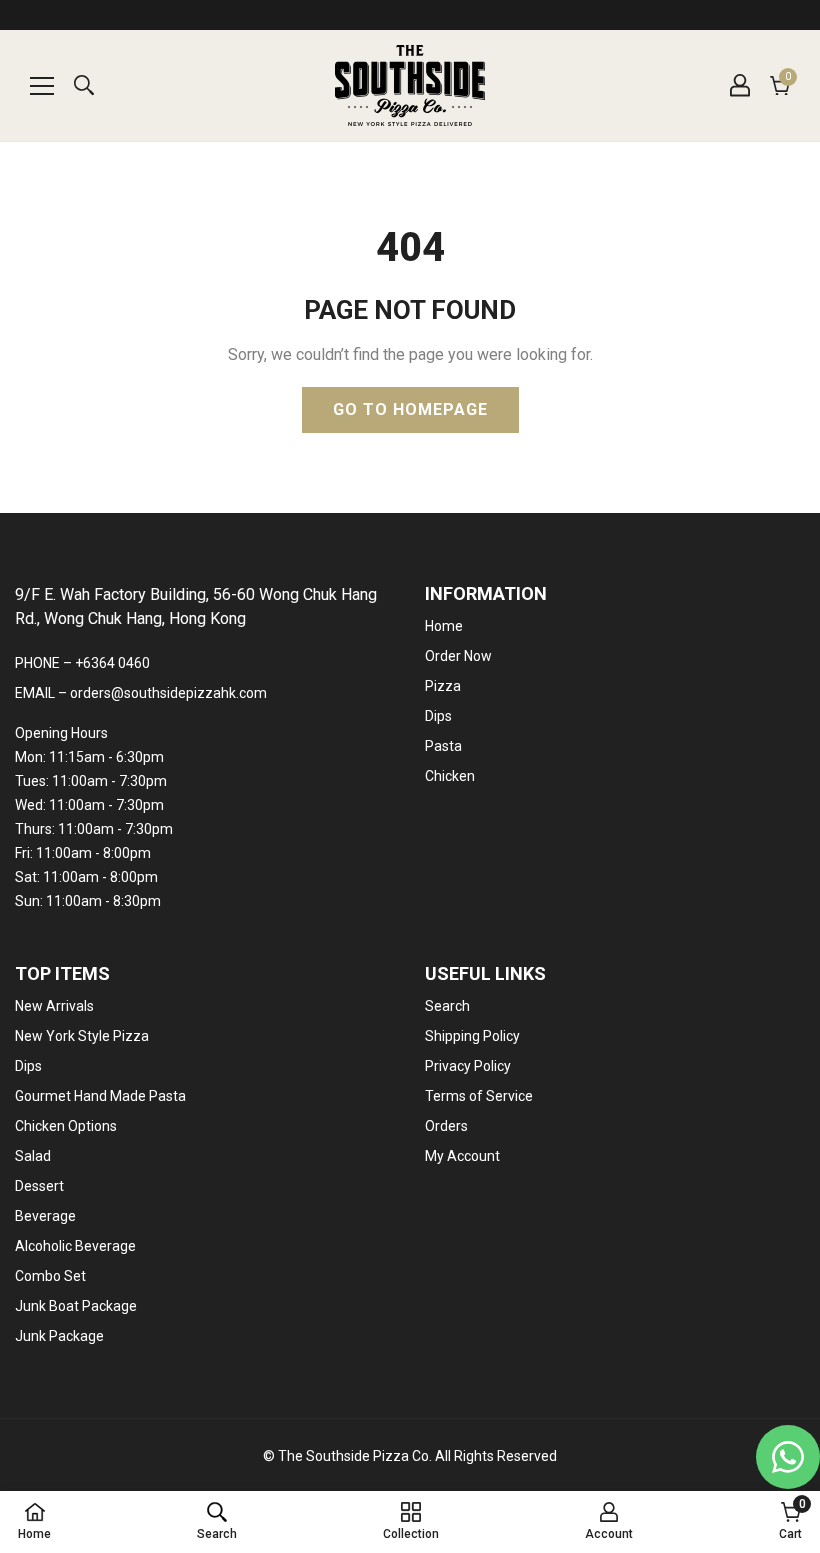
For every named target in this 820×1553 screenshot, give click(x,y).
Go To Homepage (410, 409)
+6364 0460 (112, 663)
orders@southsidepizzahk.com (168, 693)
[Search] (84, 85)
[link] (217, 1521)
